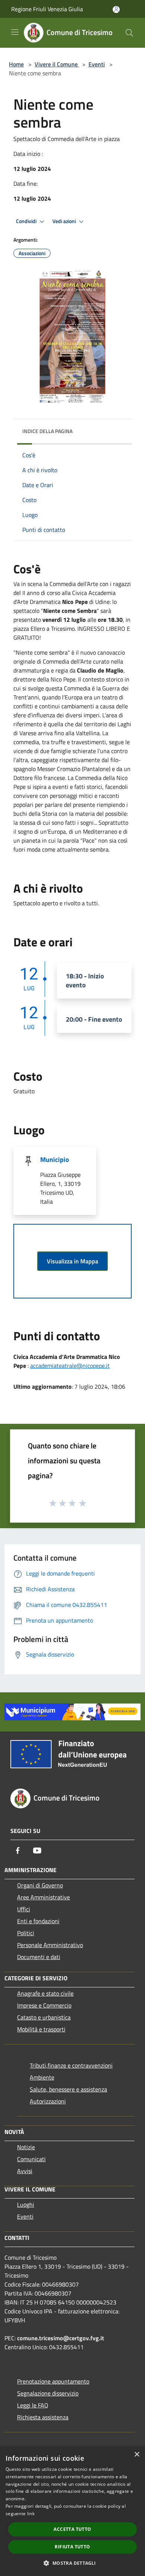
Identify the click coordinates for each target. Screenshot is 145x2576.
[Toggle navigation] (15, 32)
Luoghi (26, 2204)
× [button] (137, 2455)
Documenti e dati (39, 1957)
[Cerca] (129, 33)
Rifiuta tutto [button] (72, 2547)
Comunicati (31, 2159)
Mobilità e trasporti (41, 2029)
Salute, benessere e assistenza (68, 2089)
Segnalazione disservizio (48, 2393)
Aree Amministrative (43, 1897)
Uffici (24, 1909)
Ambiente (42, 2077)
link (31, 2514)
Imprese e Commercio (44, 2005)
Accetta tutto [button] (72, 2529)
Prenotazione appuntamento (53, 2381)
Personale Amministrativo (50, 1945)
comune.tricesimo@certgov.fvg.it (61, 2338)
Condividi (27, 221)
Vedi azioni (65, 221)
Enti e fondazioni (38, 1921)
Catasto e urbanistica (44, 2017)
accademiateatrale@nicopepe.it (70, 1366)
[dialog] (72, 2511)
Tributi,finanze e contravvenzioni (71, 2065)
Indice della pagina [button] (47, 431)
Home (16, 64)
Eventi (97, 64)
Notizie (26, 2147)
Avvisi (25, 2171)
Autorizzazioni (48, 2101)
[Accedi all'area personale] (116, 10)
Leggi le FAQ (33, 2405)
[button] (72, 2563)
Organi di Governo (40, 1885)
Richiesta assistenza (43, 2417)
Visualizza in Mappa (72, 1261)
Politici (26, 1933)
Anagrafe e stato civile (45, 1993)
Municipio (55, 1159)
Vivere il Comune (57, 64)
